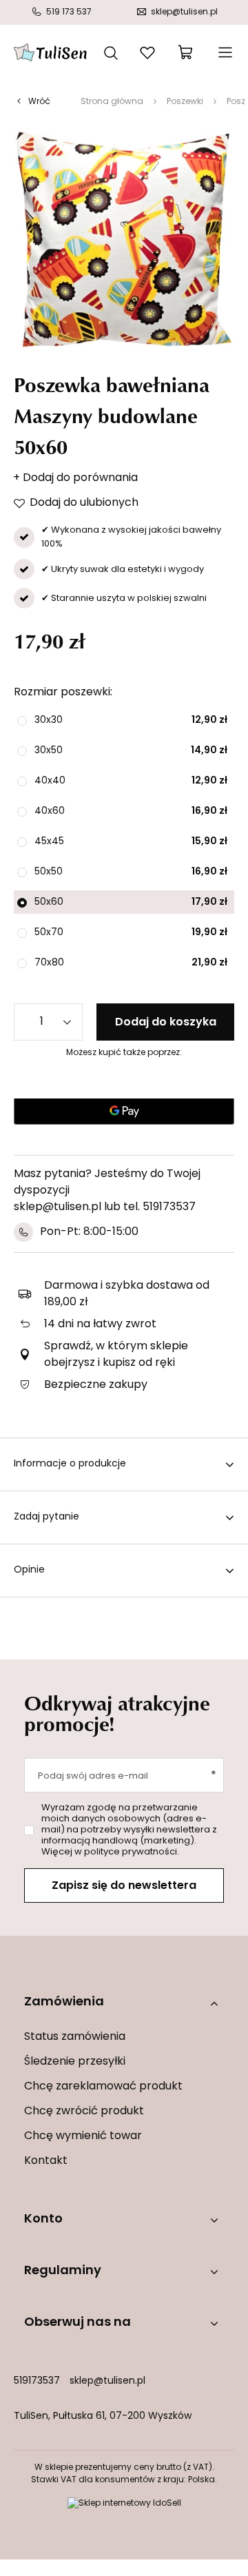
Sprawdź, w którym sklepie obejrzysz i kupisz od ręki (116, 1355)
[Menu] (224, 52)
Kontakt (46, 2161)
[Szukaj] (111, 52)
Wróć (39, 102)
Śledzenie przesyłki (75, 2062)
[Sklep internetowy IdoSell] (124, 2504)
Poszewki (185, 102)
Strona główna (112, 102)
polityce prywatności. (132, 1852)
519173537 (37, 2381)
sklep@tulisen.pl (107, 2381)
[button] (124, 2003)
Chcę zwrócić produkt (84, 2112)
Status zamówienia (75, 2037)
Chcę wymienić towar (83, 2136)
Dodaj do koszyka (166, 1023)
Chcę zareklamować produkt (103, 2087)
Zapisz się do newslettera (124, 1886)
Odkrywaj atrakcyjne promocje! (117, 1713)
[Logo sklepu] (50, 52)
